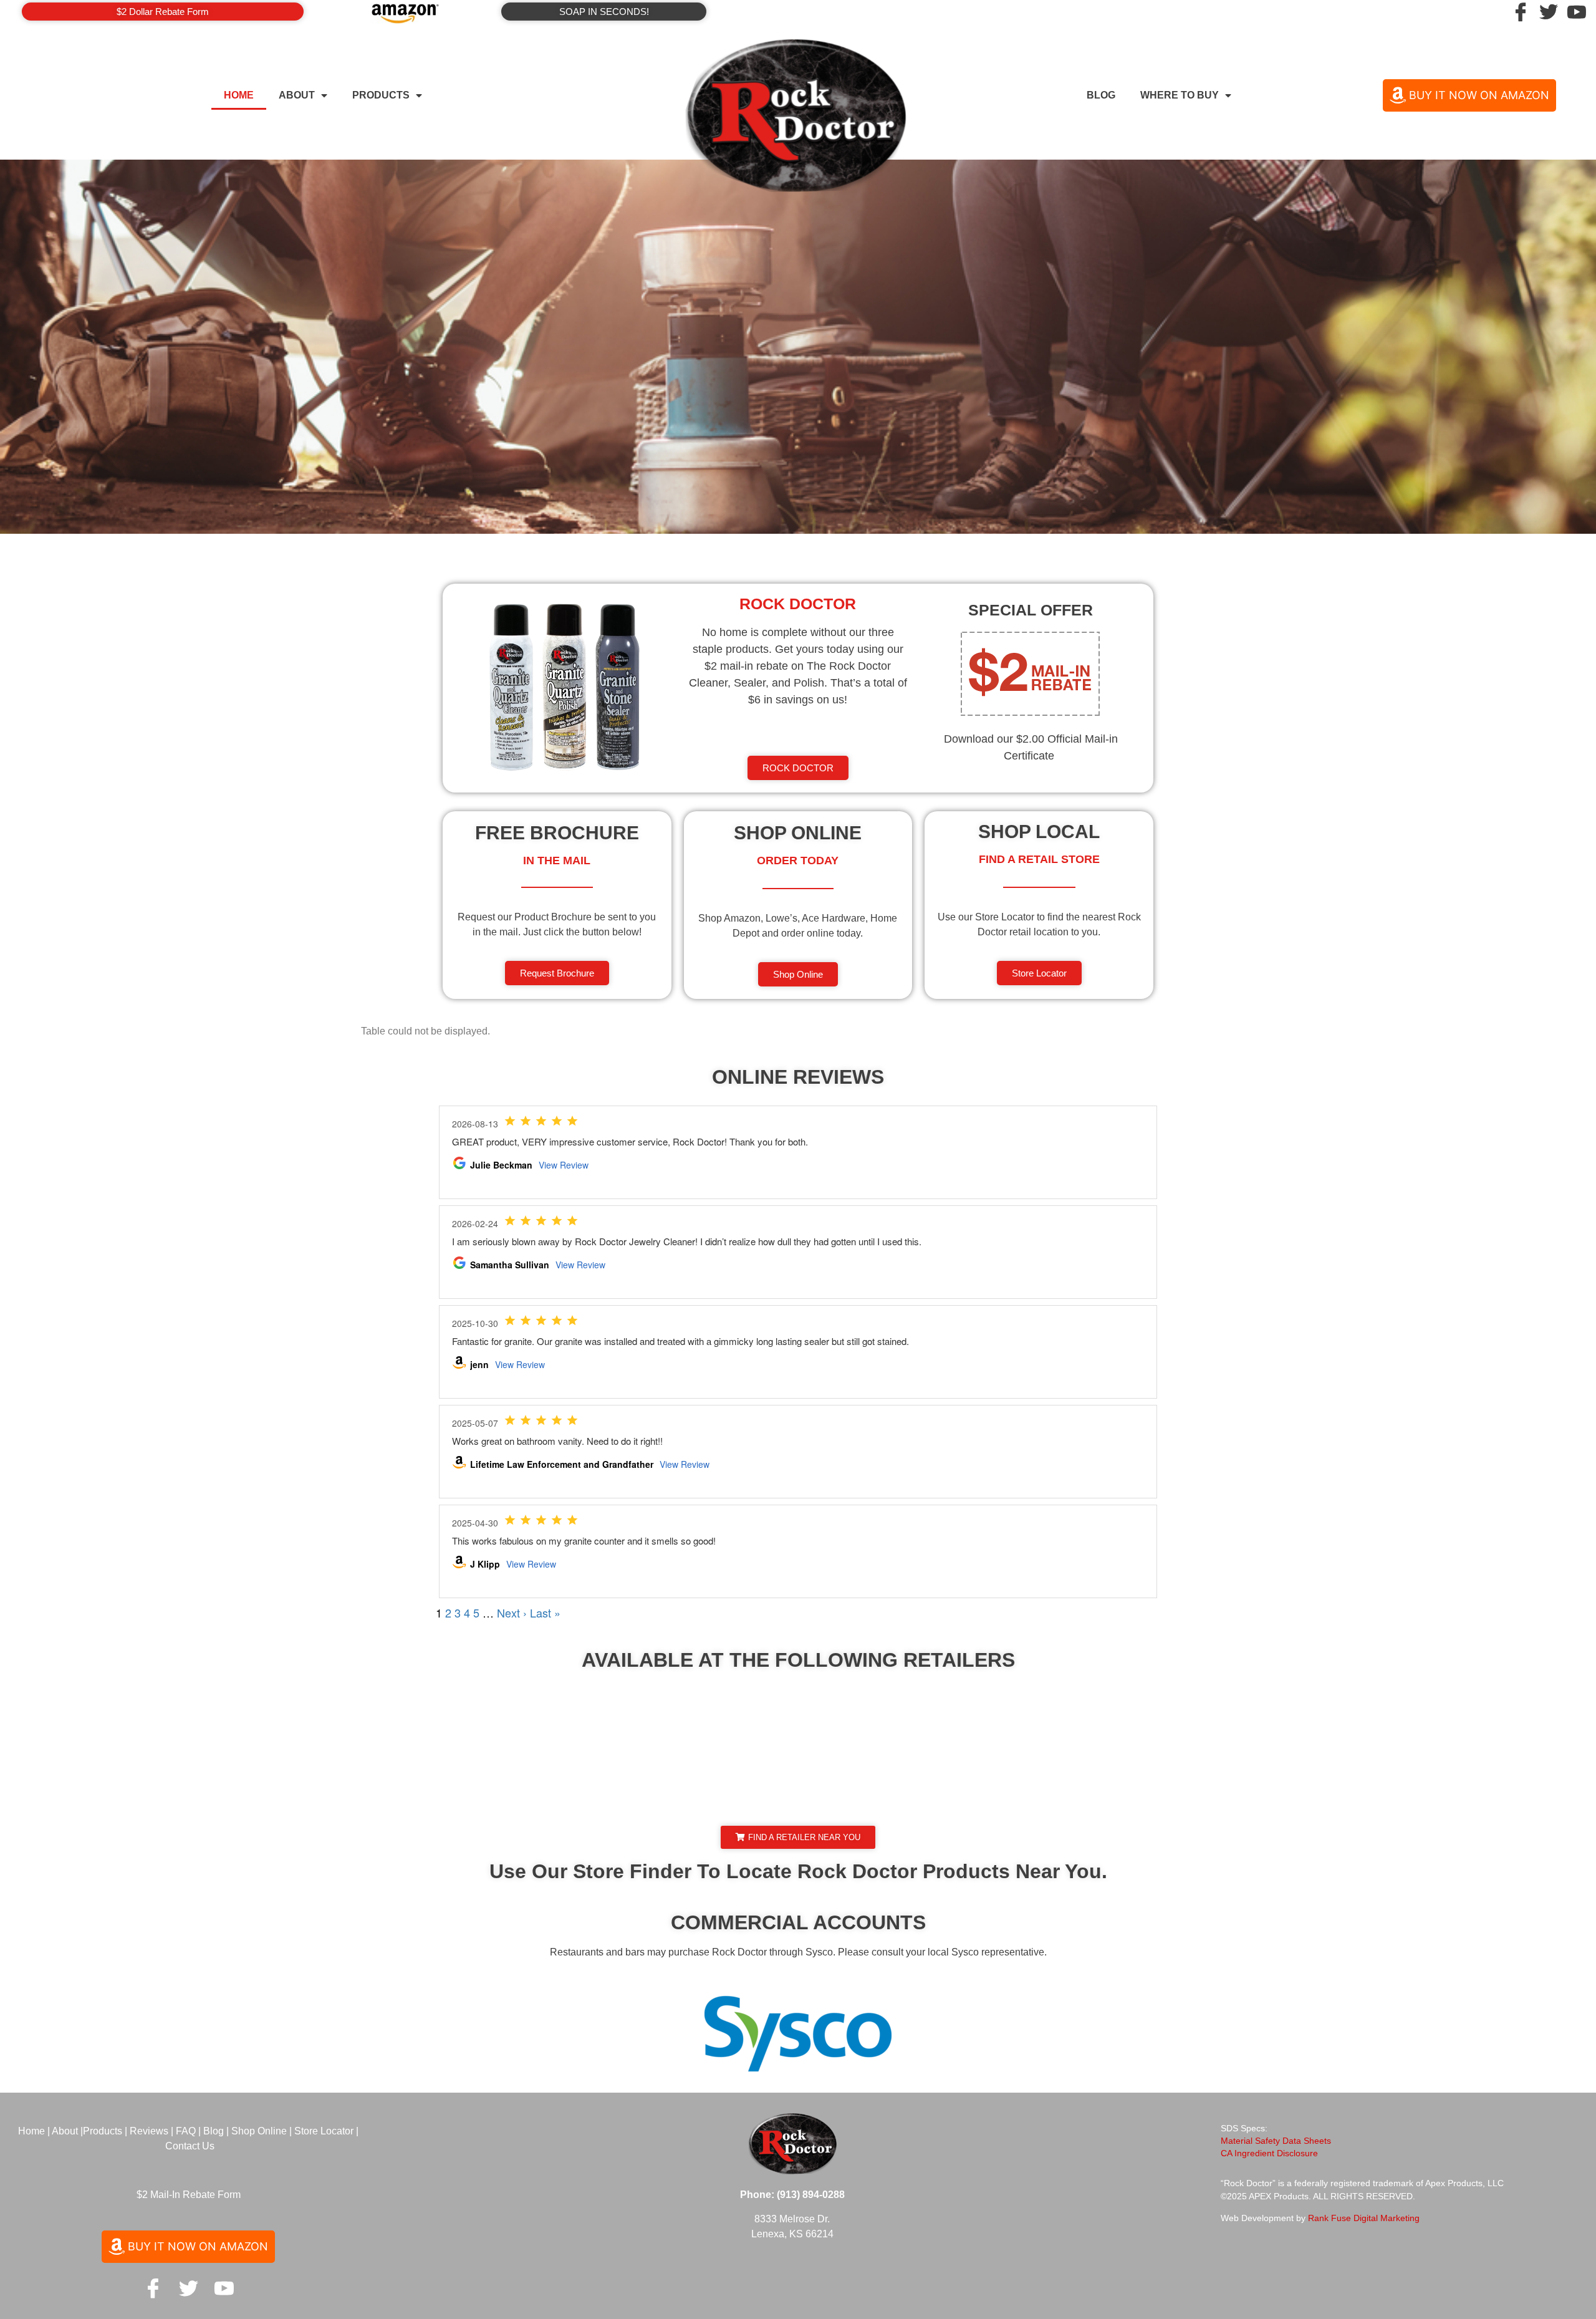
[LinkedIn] (1577, 12)
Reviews (149, 2131)
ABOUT (297, 95)
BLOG (1101, 95)
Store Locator (324, 2131)
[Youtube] (224, 2288)
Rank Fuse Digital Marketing (1364, 2218)
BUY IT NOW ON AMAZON (1479, 95)
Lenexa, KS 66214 (792, 2234)
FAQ (187, 2131)
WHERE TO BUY (1180, 95)
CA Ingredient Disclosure (1269, 2153)
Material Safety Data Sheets (1276, 2141)
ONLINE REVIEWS (798, 1077)
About (65, 2131)
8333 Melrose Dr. (792, 2219)
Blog (214, 2131)
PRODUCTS (381, 95)
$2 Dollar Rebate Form (163, 12)
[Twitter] (1549, 12)
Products (104, 2131)
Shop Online (259, 2131)
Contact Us (190, 2146)
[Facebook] (1521, 12)
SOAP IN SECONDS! (604, 12)
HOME (239, 95)
